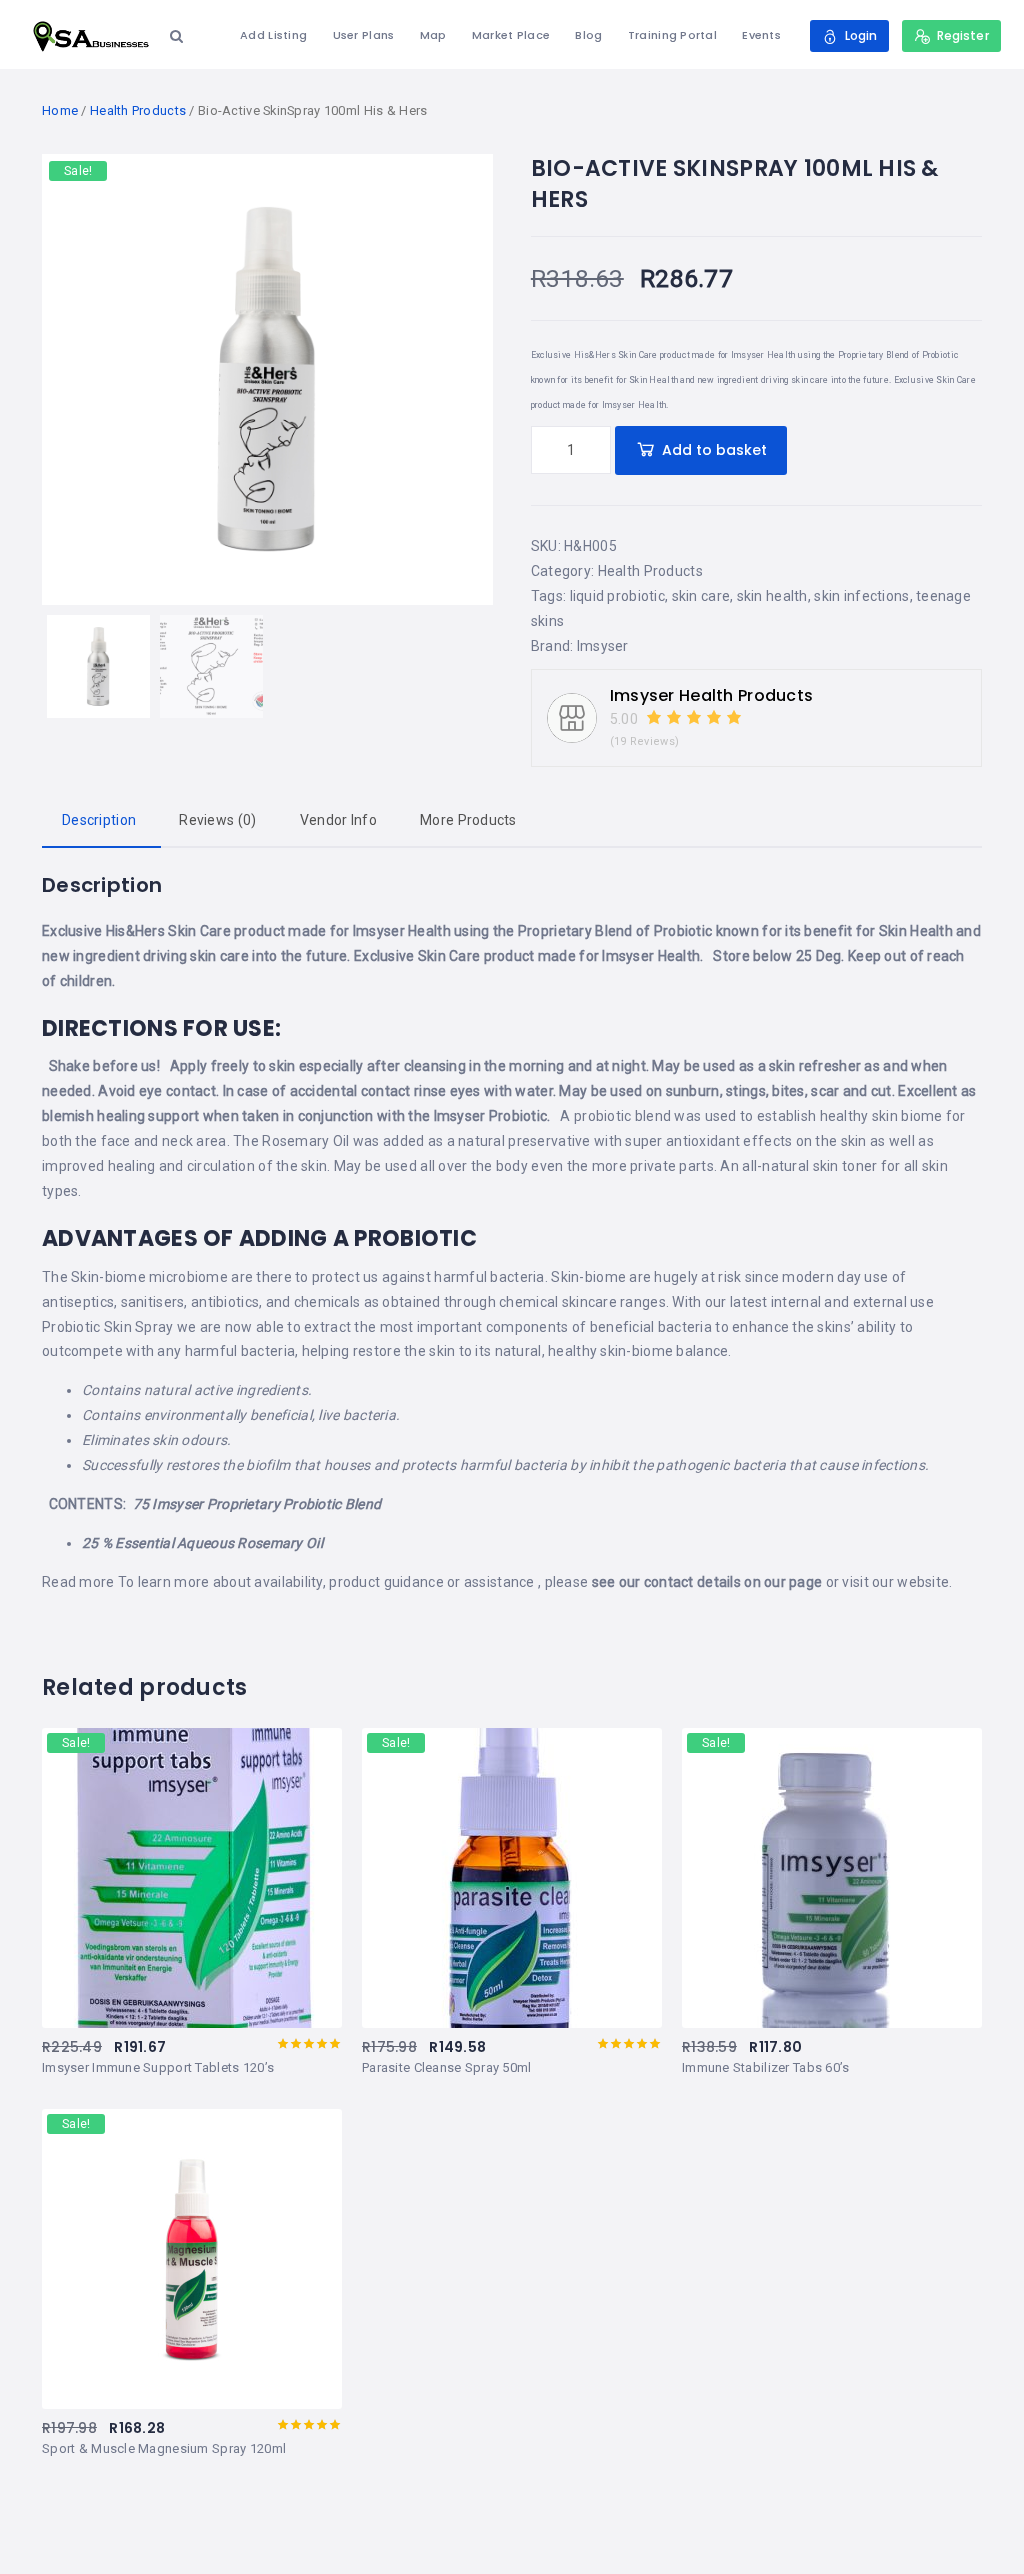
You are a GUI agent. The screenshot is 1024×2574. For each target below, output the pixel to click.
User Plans (364, 35)
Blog (588, 35)
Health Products (138, 110)
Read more (78, 1582)
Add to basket (714, 450)
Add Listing (273, 35)
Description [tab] (99, 820)
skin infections (861, 596)
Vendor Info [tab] (338, 820)
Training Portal (672, 35)
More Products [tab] (468, 820)
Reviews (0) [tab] (217, 820)
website (923, 1582)
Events (761, 35)
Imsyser (603, 646)
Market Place (511, 35)
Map (433, 35)
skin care (701, 596)
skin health (772, 596)
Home (60, 110)
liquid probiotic (617, 596)
